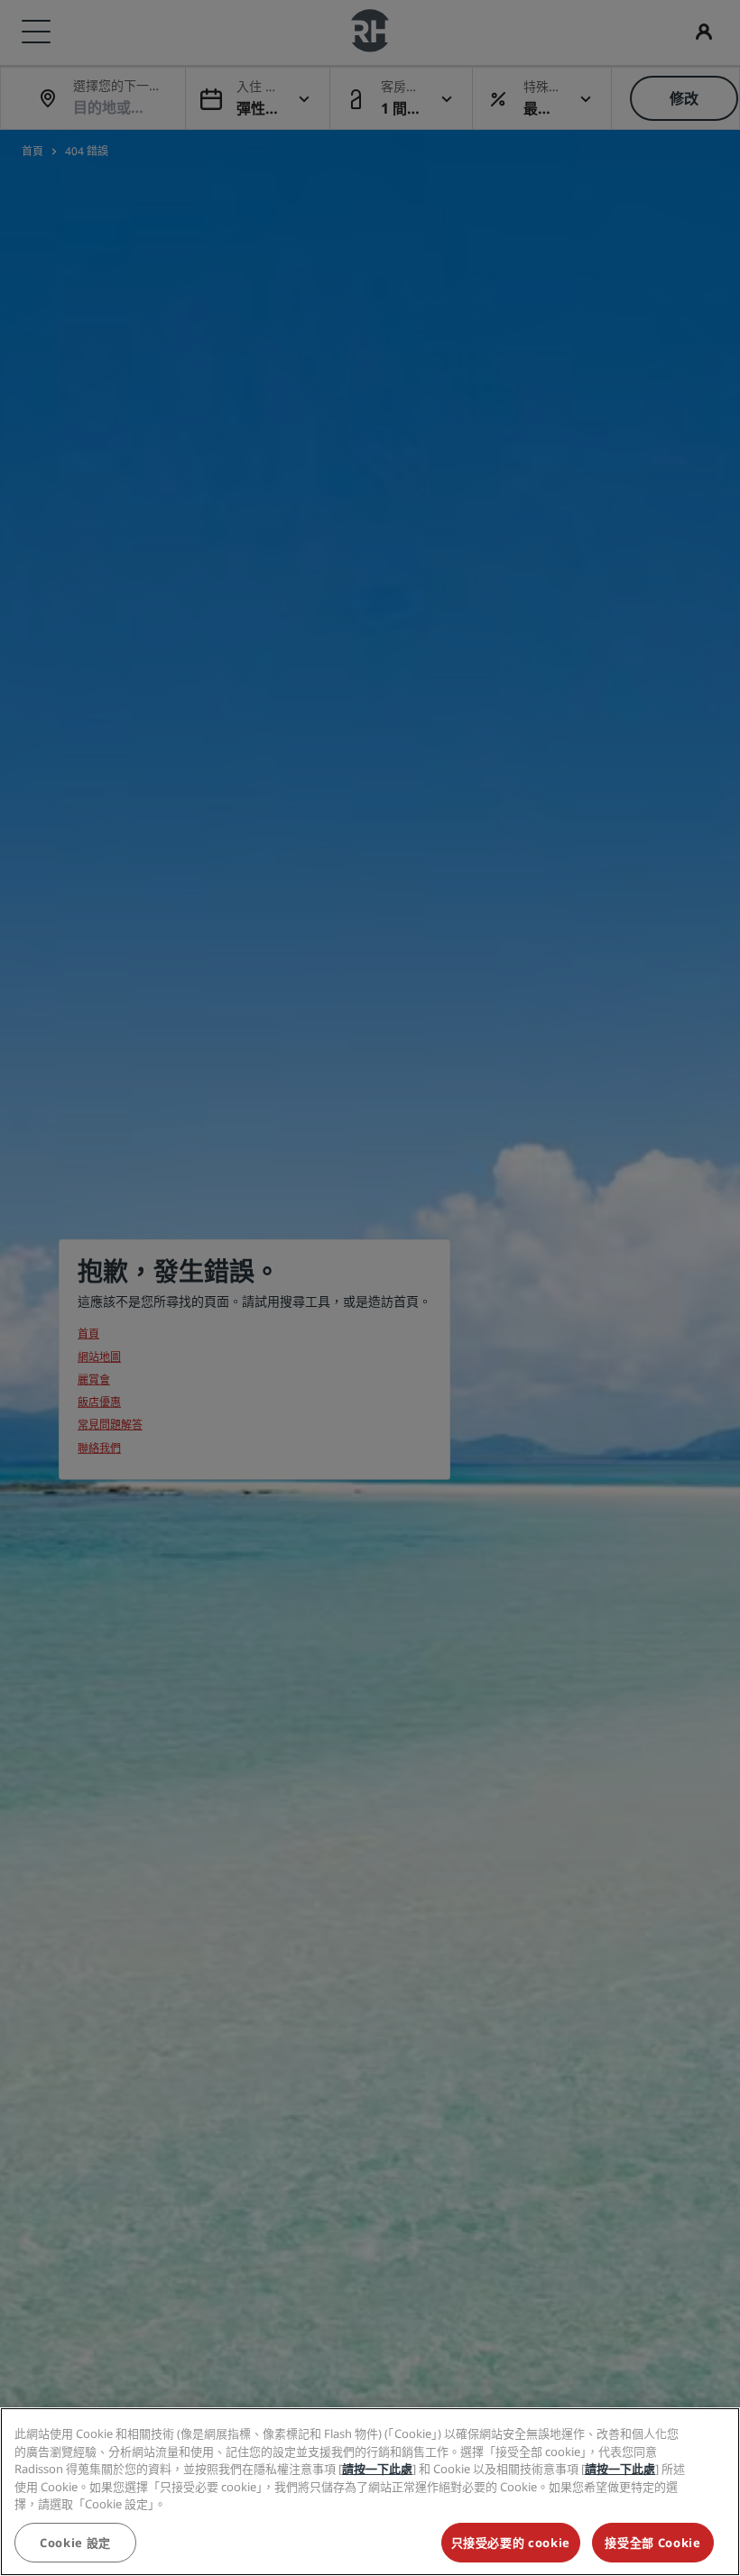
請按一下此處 (377, 2469)
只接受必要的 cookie (511, 2543)
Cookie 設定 (75, 2543)
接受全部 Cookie (652, 2543)
